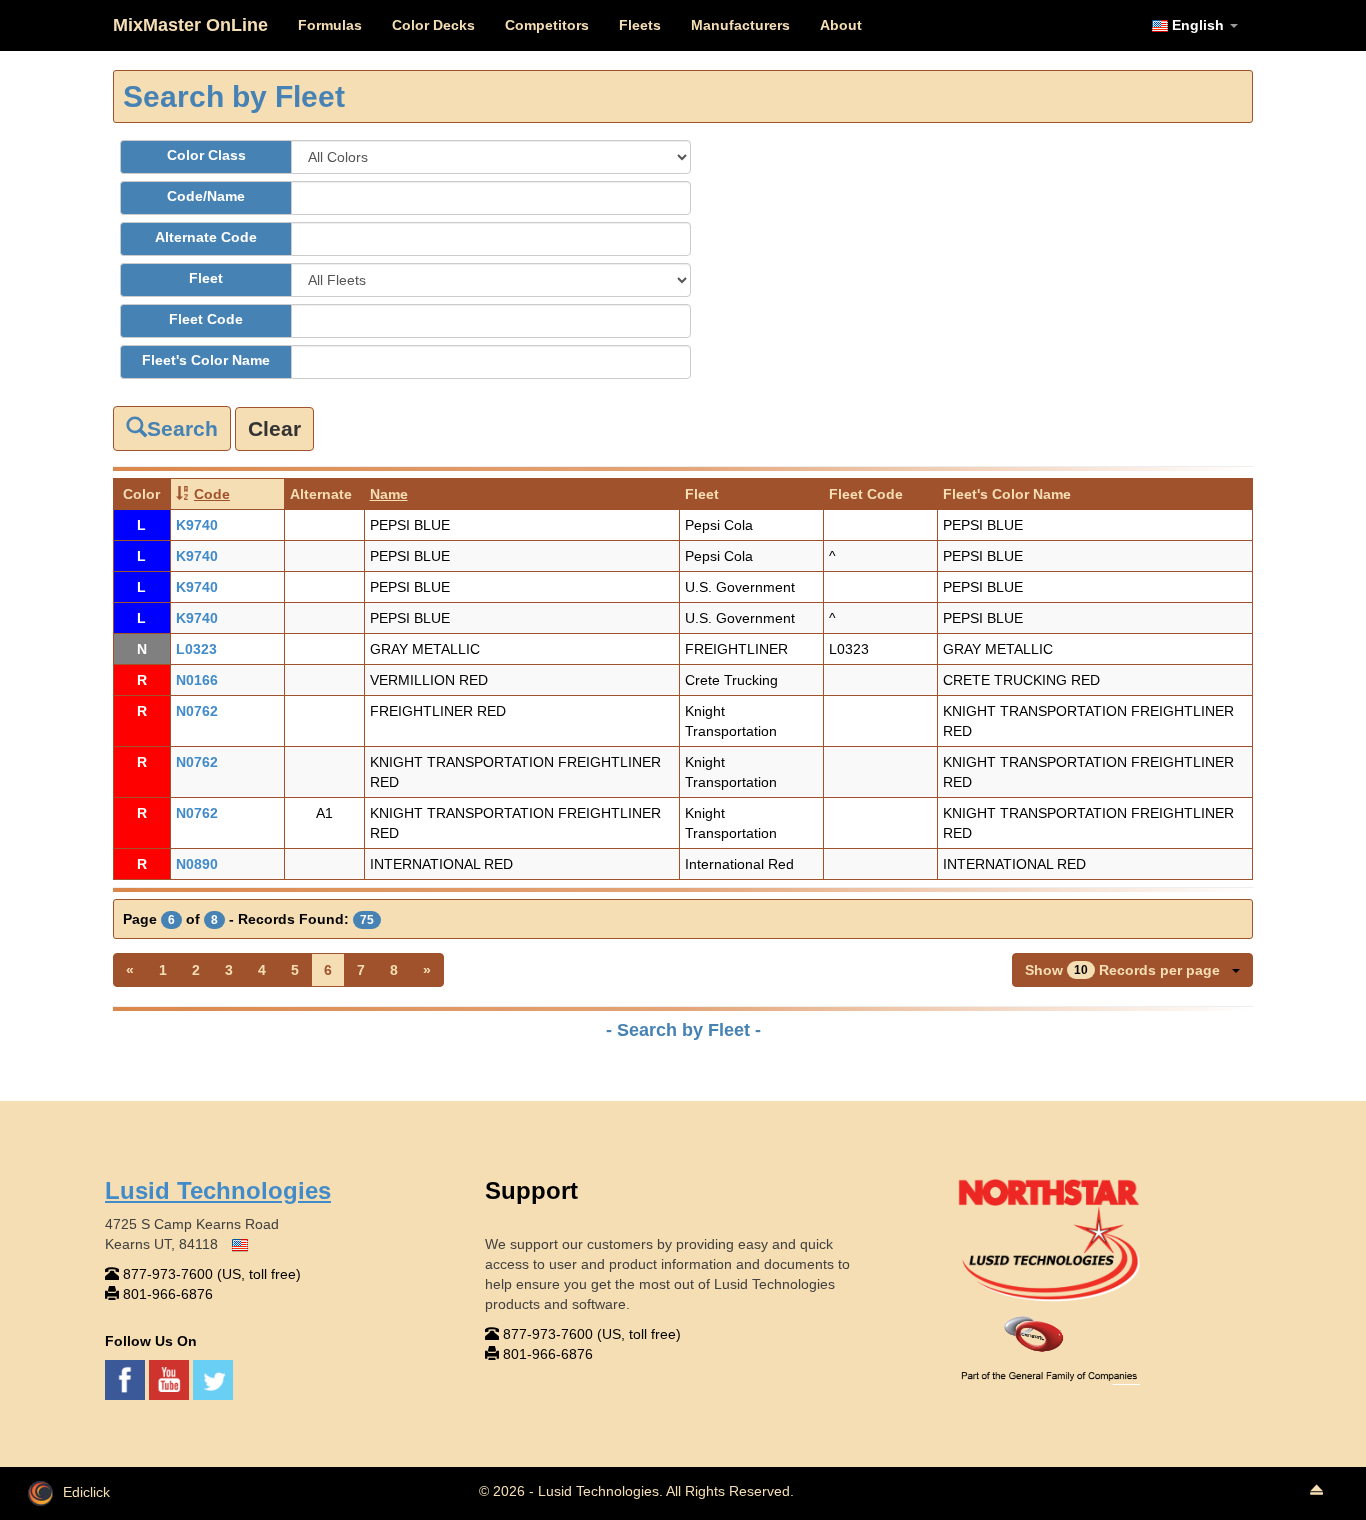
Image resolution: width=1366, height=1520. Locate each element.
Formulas (330, 25)
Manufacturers (740, 25)
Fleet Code (206, 319)
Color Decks (433, 25)
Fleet (206, 278)
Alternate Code (206, 237)
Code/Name (206, 196)
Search (182, 428)
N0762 (197, 711)
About (841, 25)
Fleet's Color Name (206, 360)
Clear (274, 428)
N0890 (197, 864)
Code (212, 494)
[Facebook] (127, 1378)
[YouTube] (171, 1378)
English (1198, 25)
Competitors (547, 25)
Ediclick (86, 1492)
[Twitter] (213, 1378)
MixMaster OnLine (190, 25)
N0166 (197, 680)
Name (389, 494)
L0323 (196, 649)
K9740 (197, 525)
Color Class (206, 155)
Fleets (640, 25)
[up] (1316, 1491)
